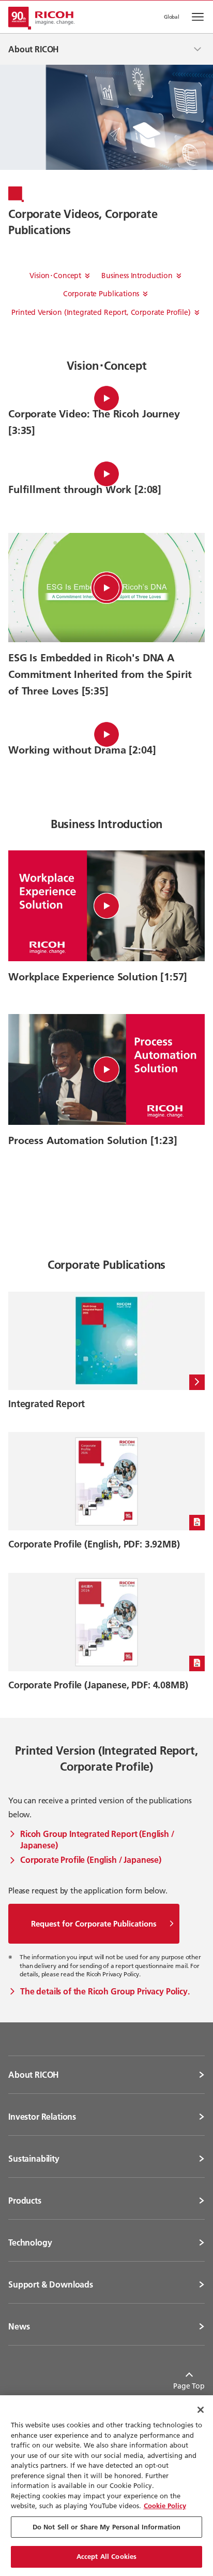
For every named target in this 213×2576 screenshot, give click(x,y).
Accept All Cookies (106, 2556)
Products (25, 2201)
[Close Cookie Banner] (201, 2410)
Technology (30, 2242)
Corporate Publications (101, 294)
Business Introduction (137, 276)
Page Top (189, 2386)
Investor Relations (42, 2117)
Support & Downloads (51, 2284)
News (19, 2326)
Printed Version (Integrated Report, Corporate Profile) (101, 312)
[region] (106, 2486)
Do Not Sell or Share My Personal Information (107, 2527)
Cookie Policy (165, 2506)
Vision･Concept (55, 276)
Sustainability (34, 2159)
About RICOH (34, 2075)
